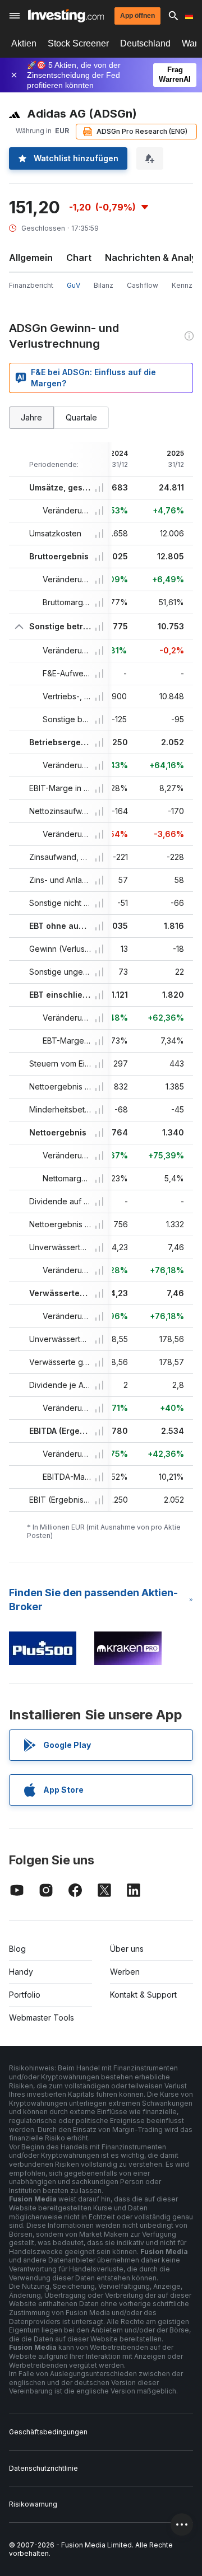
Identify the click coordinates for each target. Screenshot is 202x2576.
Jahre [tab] (31, 417)
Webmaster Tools (42, 2018)
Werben (125, 1972)
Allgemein (31, 258)
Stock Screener (78, 43)
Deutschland (145, 43)
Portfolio (25, 1995)
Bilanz (104, 285)
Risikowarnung (33, 2504)
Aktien (24, 43)
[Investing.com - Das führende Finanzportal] (66, 16)
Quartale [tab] (81, 417)
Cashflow (143, 285)
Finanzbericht (31, 285)
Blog (17, 1949)
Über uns (127, 1949)
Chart (79, 258)
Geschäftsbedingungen (48, 2432)
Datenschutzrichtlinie (43, 2468)
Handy (21, 1972)
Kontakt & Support (143, 1995)
